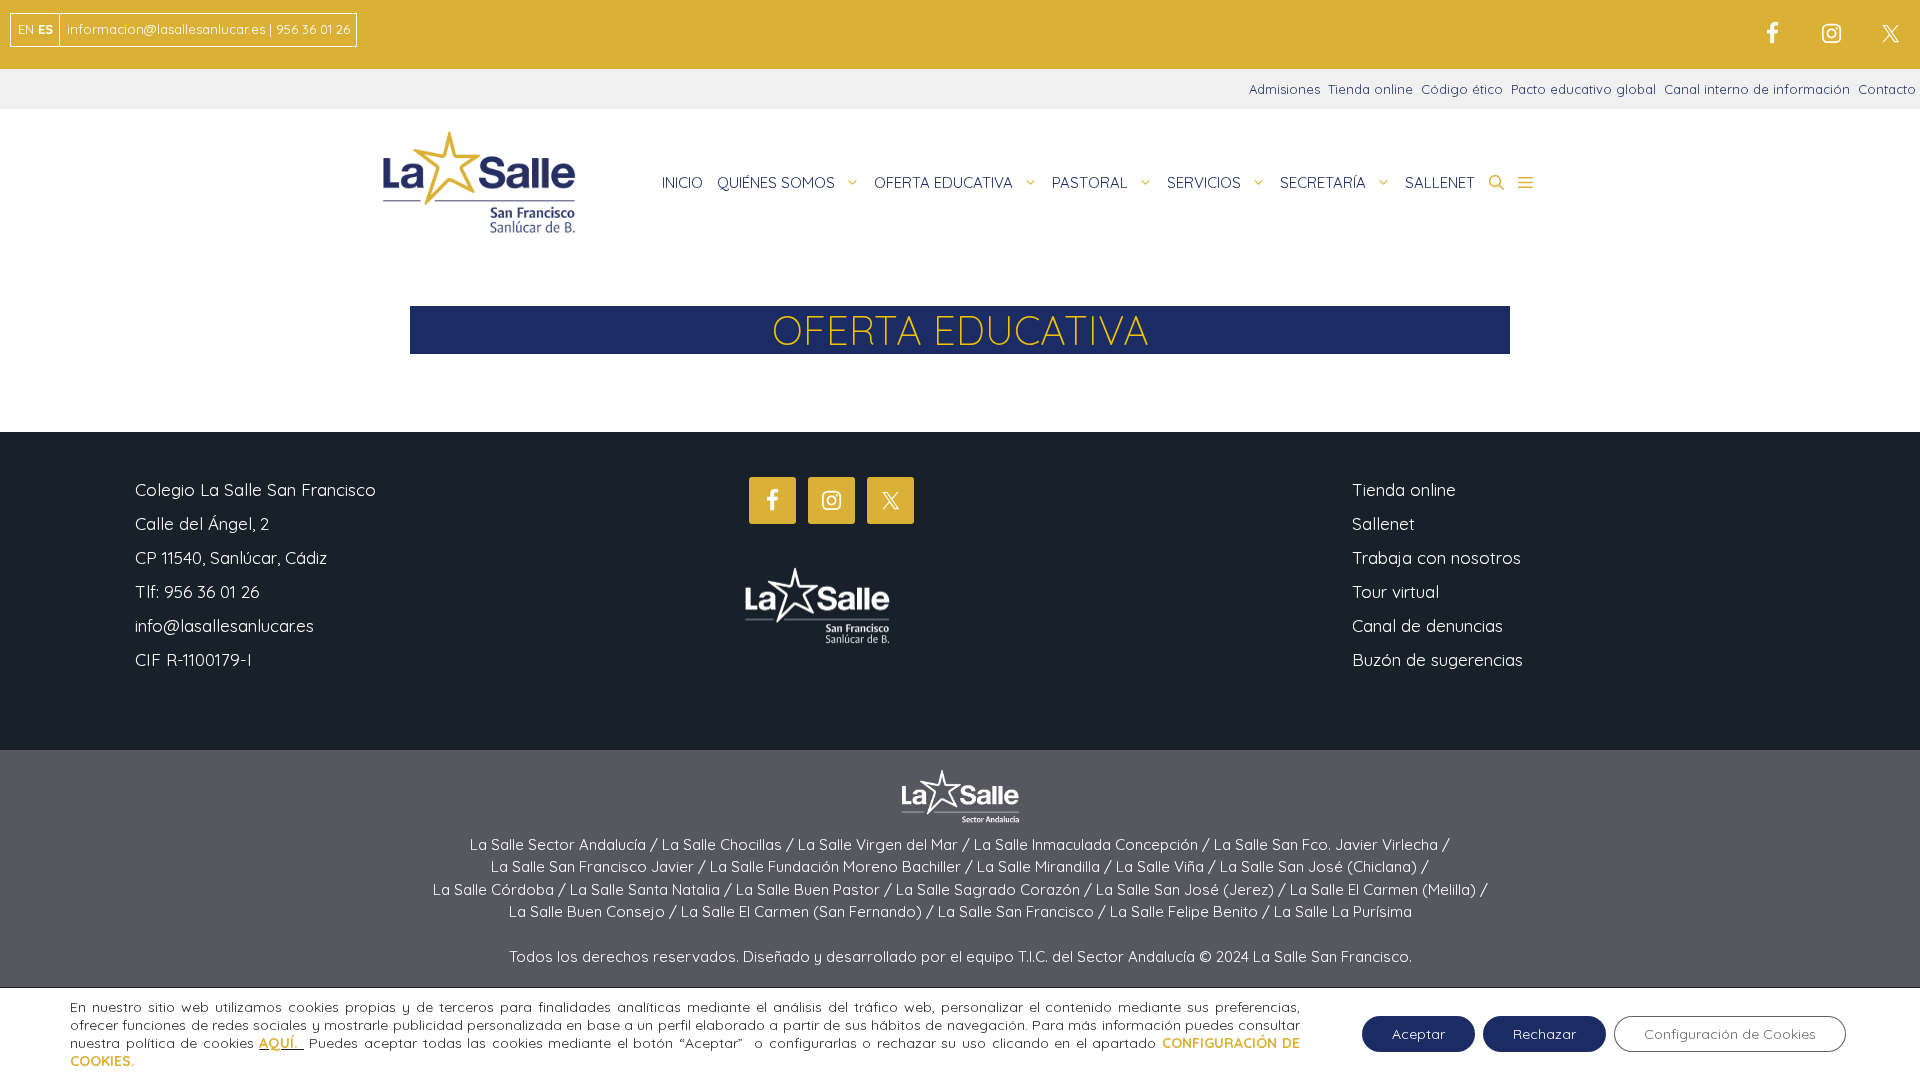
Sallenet (1383, 523)
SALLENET (1440, 182)
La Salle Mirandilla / (1046, 866)
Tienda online (1370, 89)
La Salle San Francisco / (1024, 911)
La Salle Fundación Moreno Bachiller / (843, 866)
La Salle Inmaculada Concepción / (1094, 844)
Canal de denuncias (1427, 625)
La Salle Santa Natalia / (653, 889)
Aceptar (1418, 1034)
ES (45, 29)
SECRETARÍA (1323, 182)
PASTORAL (1090, 182)
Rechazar (1544, 1034)
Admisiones (1284, 89)
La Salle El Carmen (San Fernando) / (809, 911)
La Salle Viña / (1168, 866)
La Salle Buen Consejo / (595, 911)
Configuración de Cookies (1730, 1034)
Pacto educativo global (1583, 89)
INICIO (682, 182)
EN (26, 29)
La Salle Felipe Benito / (1192, 911)
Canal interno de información (1757, 89)
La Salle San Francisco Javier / (600, 866)
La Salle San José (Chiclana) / (1324, 866)
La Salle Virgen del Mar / (886, 844)
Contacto (1887, 89)
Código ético (1462, 89)
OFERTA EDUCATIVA (943, 182)
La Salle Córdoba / (501, 889)
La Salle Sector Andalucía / (566, 844)
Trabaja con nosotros (1436, 557)
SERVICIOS (1204, 182)
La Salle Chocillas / (730, 844)
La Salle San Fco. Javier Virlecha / (1332, 844)
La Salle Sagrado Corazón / (996, 889)
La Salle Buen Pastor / (816, 889)
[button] (1496, 183)
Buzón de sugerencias (1437, 659)
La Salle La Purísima (1343, 911)
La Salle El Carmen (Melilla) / (1389, 889)
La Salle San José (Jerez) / (1193, 889)
